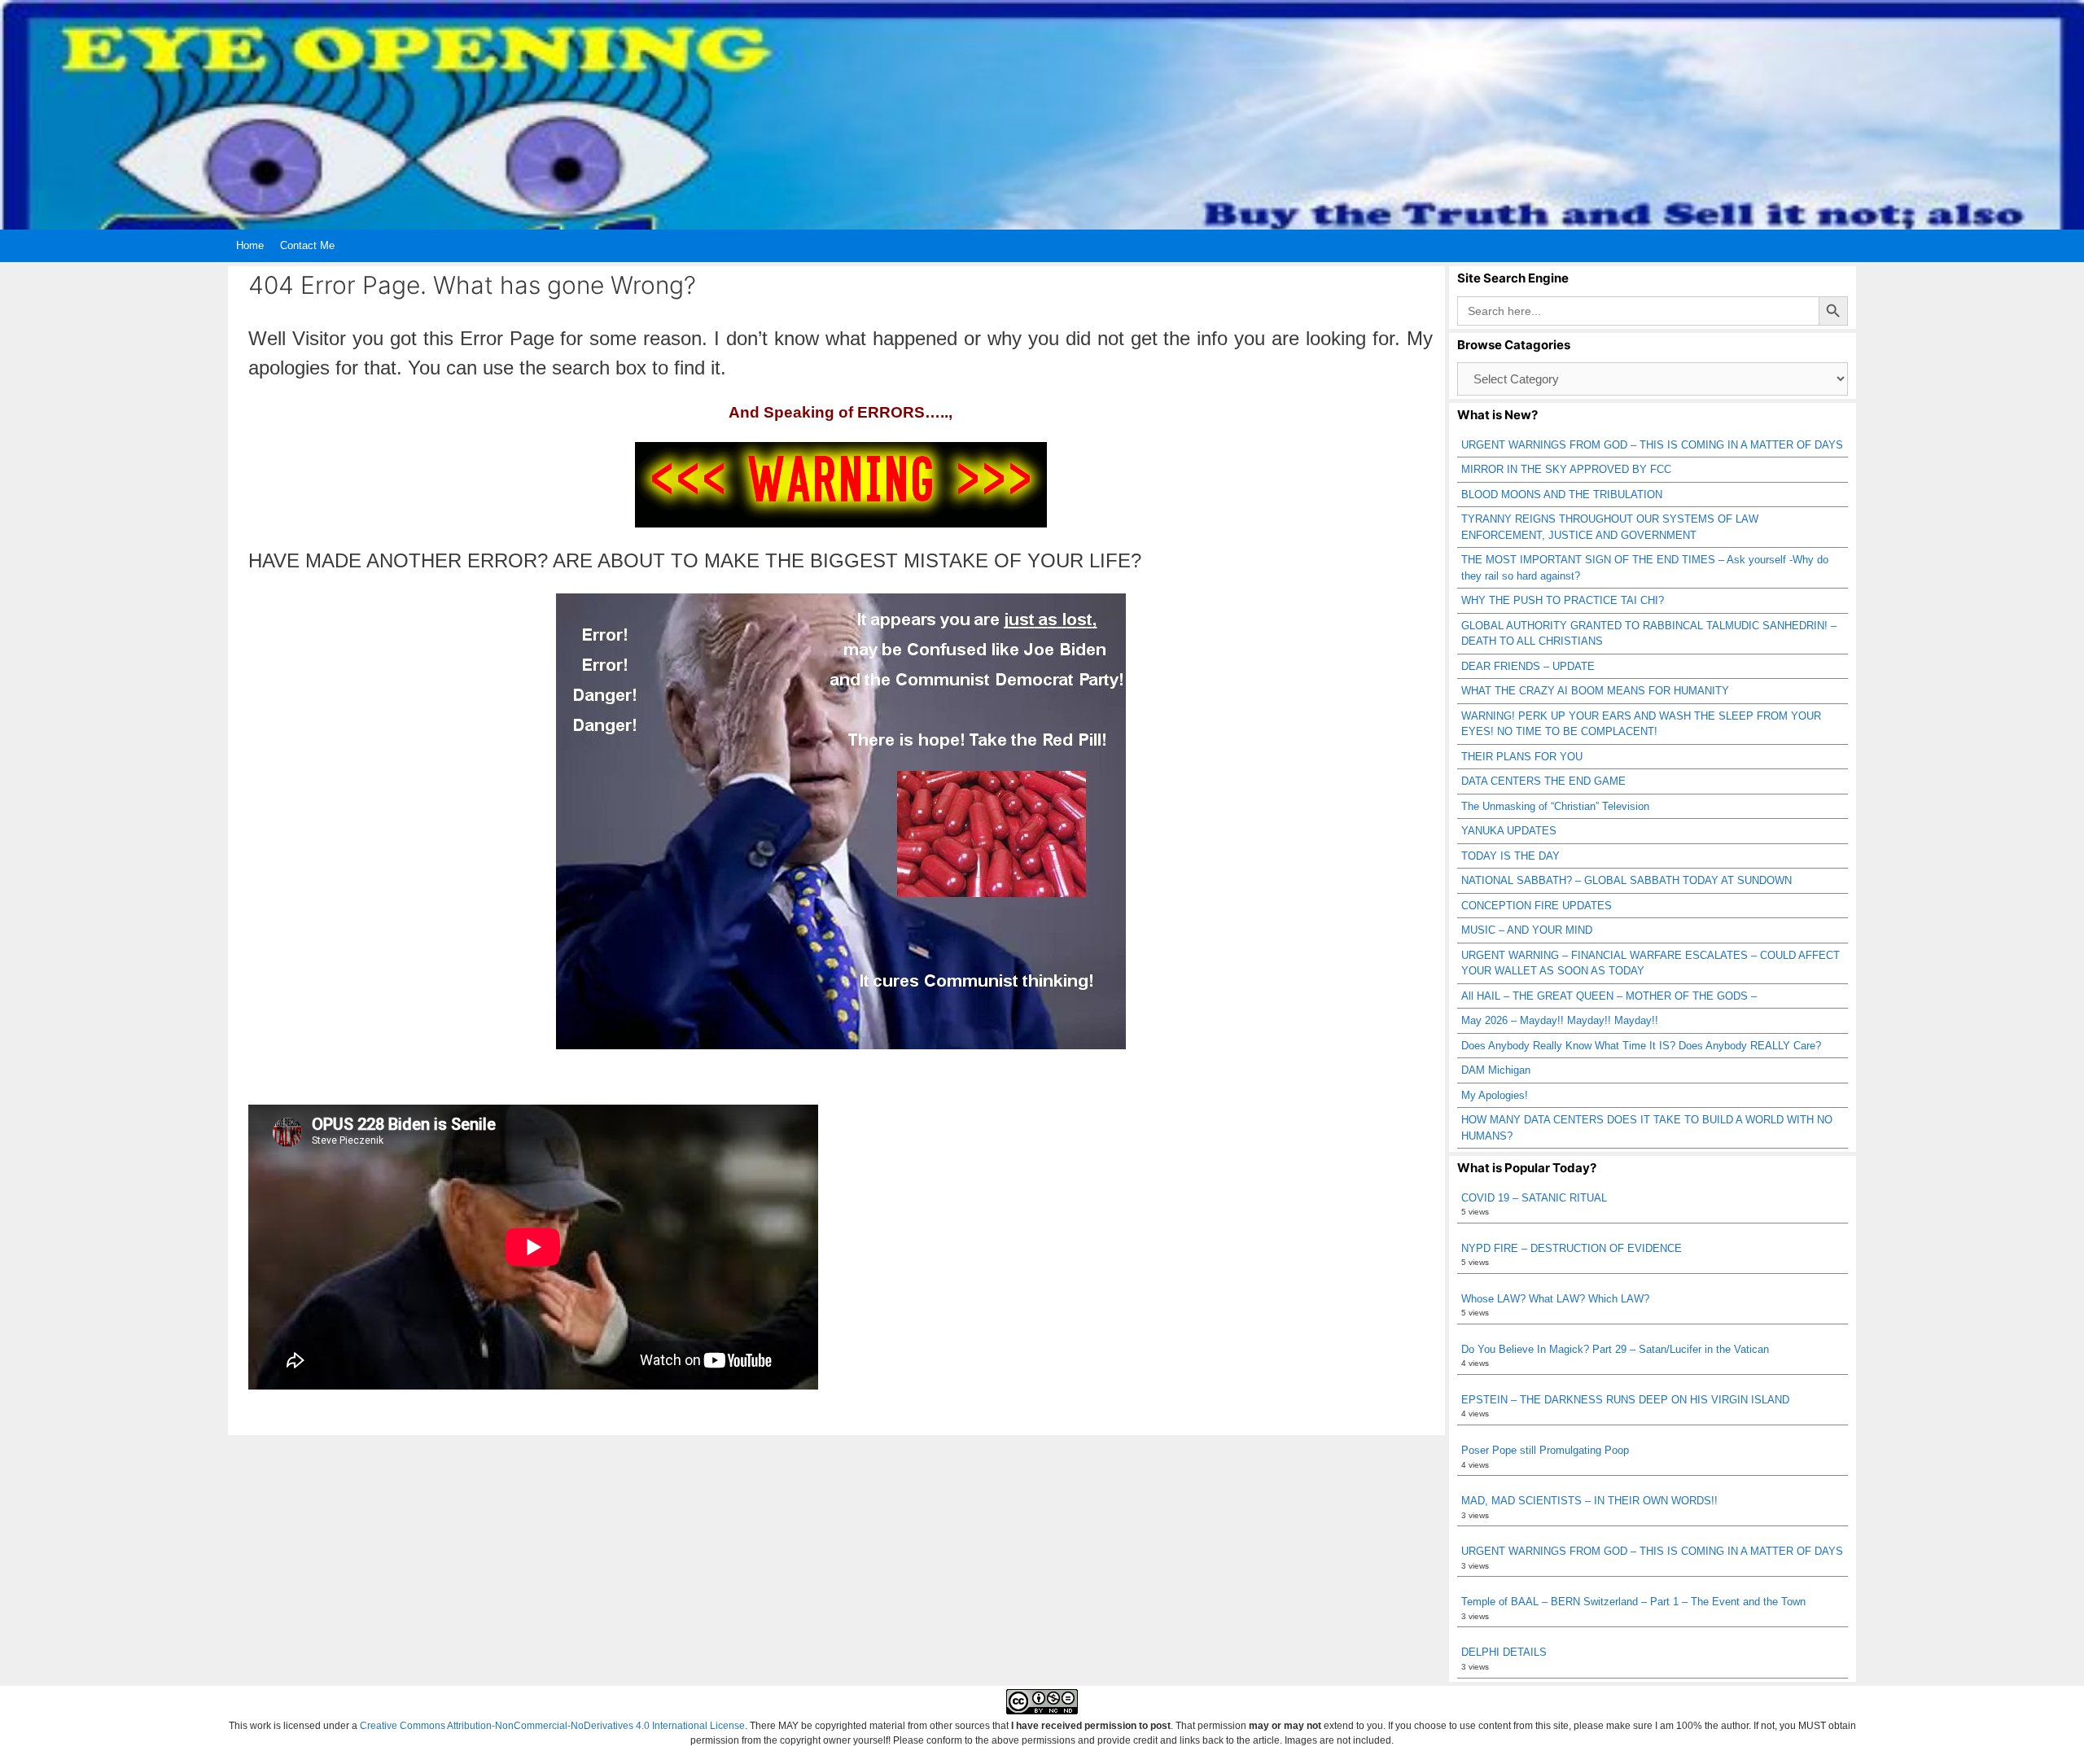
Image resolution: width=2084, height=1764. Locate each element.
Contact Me (307, 245)
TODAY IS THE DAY (1510, 856)
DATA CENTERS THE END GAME (1543, 781)
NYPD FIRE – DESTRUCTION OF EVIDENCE (1572, 1248)
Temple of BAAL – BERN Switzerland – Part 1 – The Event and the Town (1633, 1602)
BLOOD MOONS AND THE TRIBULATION (1562, 495)
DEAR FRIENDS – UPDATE (1528, 666)
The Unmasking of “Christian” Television (1555, 806)
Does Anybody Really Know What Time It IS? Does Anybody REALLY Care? (1641, 1046)
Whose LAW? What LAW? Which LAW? (1555, 1299)
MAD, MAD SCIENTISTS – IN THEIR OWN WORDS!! (1589, 1501)
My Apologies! (1495, 1095)
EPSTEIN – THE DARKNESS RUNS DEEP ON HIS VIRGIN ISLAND (1625, 1400)
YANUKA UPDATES (1509, 831)
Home (250, 245)
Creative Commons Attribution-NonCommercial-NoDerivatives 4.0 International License (552, 1726)
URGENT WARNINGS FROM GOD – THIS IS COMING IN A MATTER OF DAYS (1652, 445)
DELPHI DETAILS (1504, 1652)
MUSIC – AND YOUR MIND (1527, 930)
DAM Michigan (1496, 1070)
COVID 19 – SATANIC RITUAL (1534, 1198)
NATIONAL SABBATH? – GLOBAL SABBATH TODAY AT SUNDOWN (1626, 880)
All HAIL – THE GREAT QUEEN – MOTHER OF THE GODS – (1609, 996)
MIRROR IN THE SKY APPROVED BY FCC (1566, 469)
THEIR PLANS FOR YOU (1522, 757)
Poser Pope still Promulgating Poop (1545, 1450)
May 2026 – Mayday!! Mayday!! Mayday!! (1560, 1020)
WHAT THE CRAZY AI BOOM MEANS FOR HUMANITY (1595, 691)
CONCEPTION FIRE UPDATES (1537, 906)
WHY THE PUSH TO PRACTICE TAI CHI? (1563, 600)
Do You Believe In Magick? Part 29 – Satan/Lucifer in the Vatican (1615, 1349)
